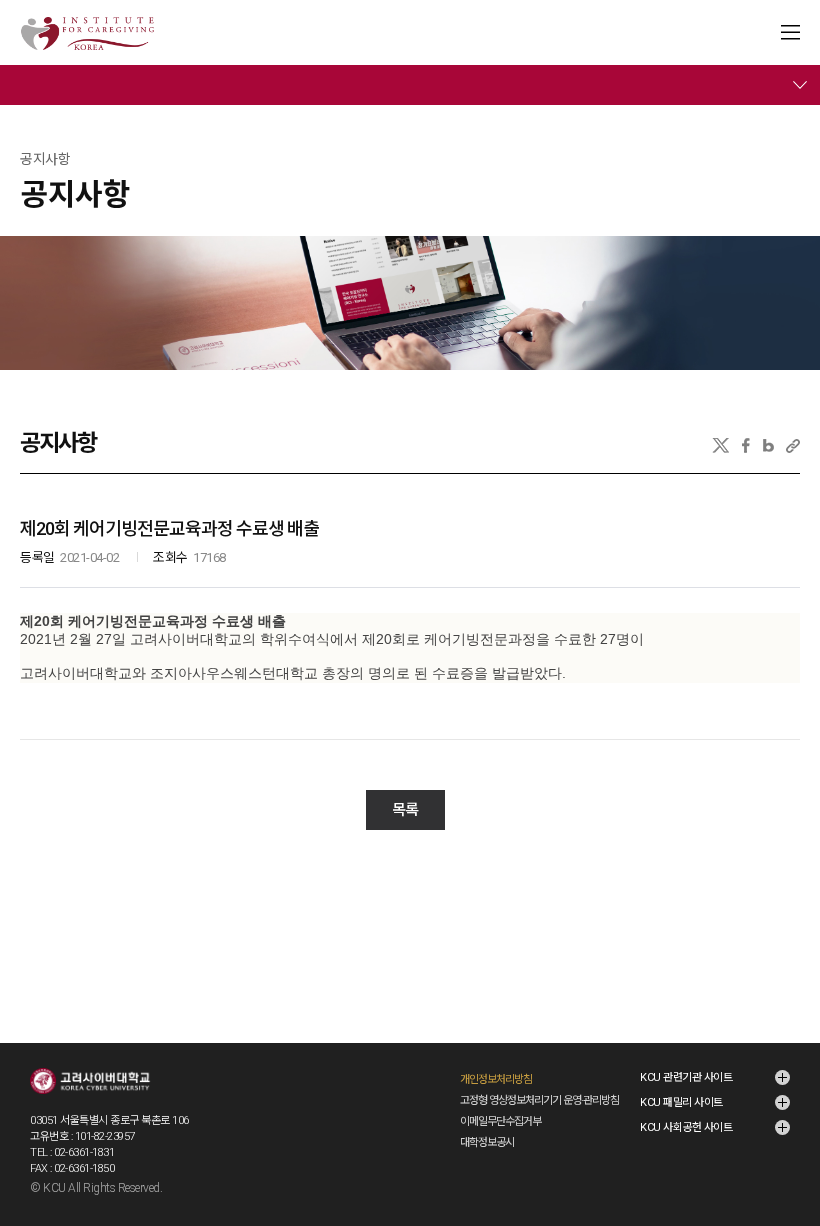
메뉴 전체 (800, 85)
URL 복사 (793, 445)
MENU (790, 32)
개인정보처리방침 (496, 1079)
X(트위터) (720, 445)
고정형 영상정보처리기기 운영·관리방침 (539, 1100)
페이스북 (746, 445)
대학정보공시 (487, 1142)
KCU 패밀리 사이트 (681, 1102)
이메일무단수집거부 (500, 1121)
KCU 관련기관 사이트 (686, 1077)
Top (791, 1157)
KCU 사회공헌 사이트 (686, 1127)
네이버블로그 (768, 445)
